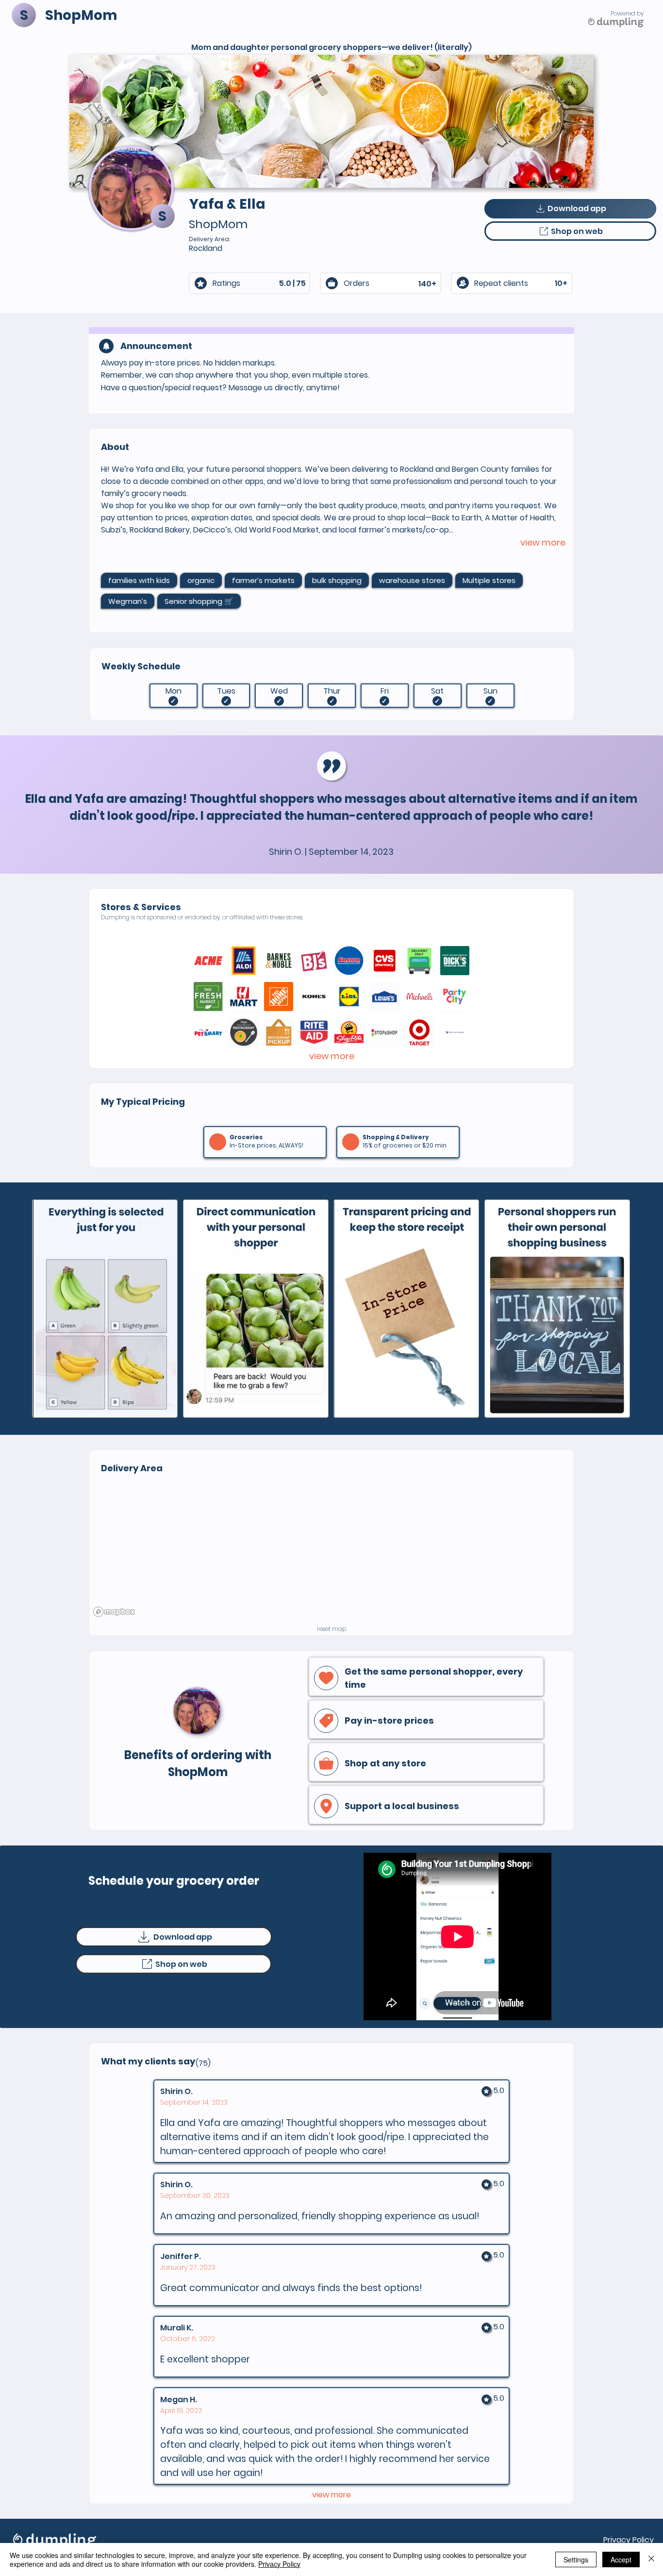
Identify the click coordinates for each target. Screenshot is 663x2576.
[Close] (651, 2559)
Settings (576, 2559)
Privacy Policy (629, 2540)
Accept (621, 2559)
